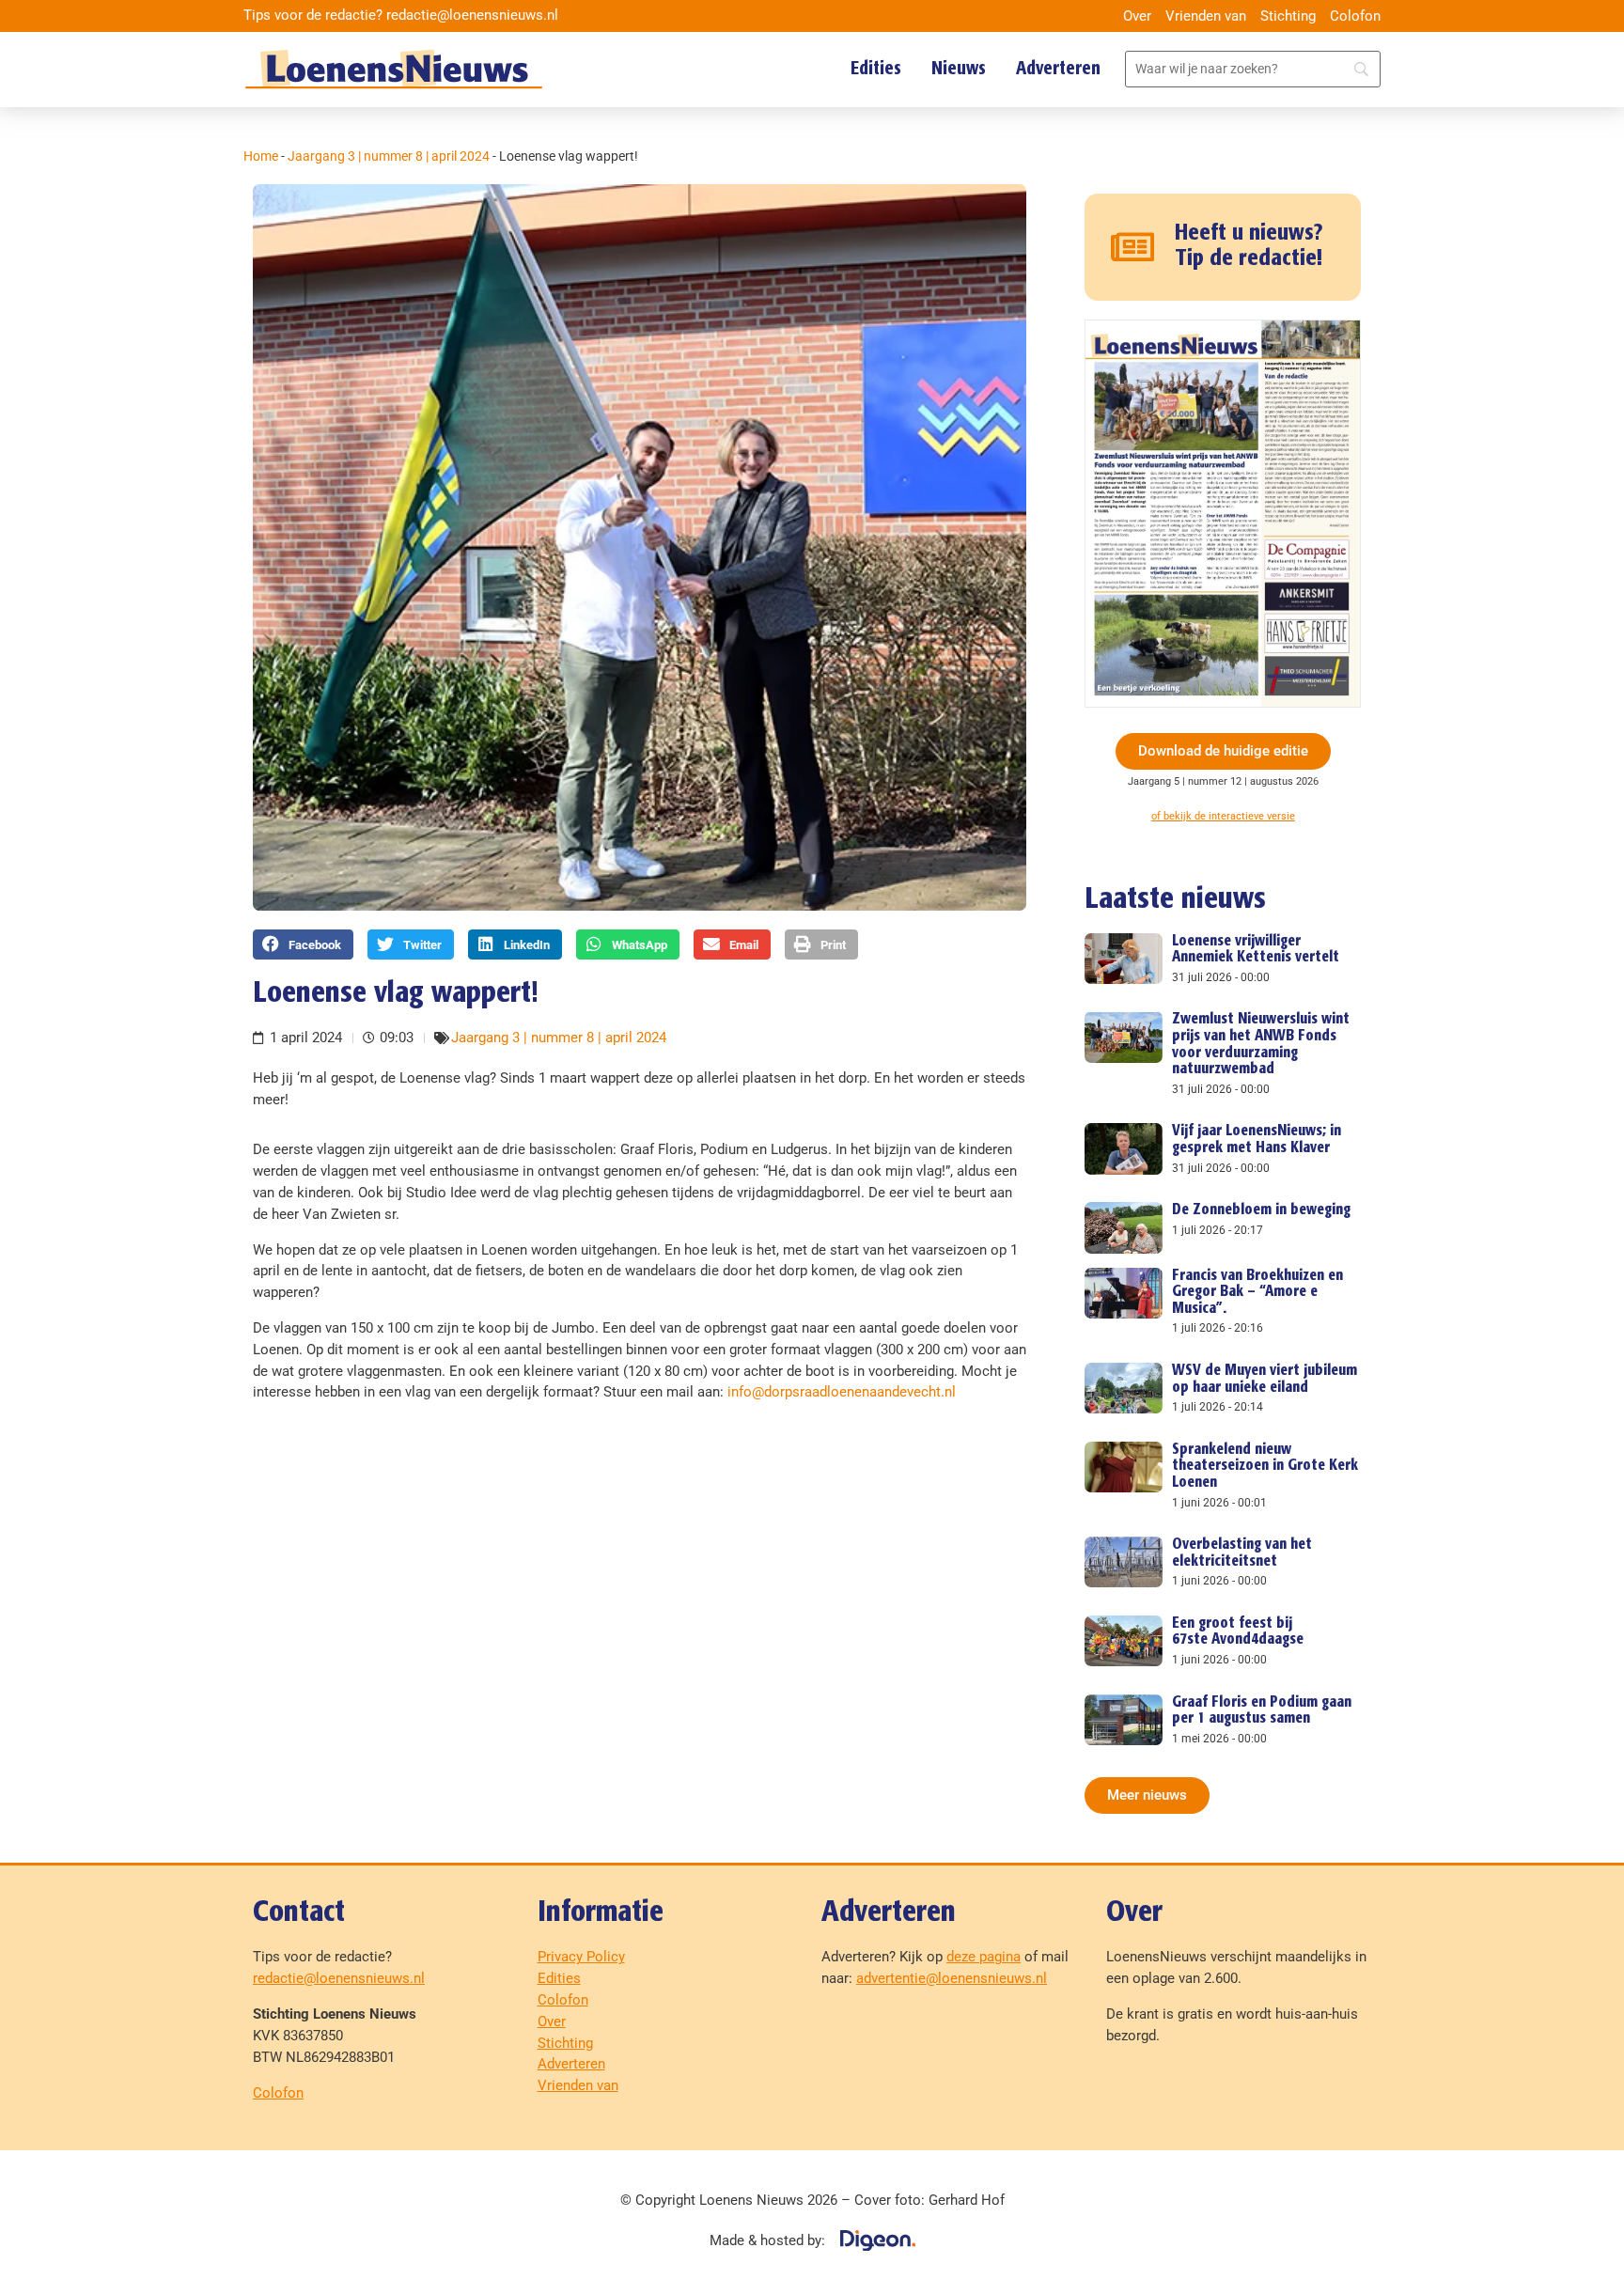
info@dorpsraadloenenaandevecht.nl (842, 1392)
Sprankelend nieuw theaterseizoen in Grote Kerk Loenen (1265, 1466)
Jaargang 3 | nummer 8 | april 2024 (389, 156)
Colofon (1355, 16)
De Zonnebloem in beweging (1261, 1210)
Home (261, 156)
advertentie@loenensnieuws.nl (952, 1978)
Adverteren (1058, 69)
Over (1137, 16)
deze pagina (984, 1957)
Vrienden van (1206, 16)
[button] (303, 944)
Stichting (1288, 16)
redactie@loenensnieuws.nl (339, 1978)
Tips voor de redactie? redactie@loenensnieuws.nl (401, 15)
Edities (876, 69)
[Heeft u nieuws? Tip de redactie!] (1133, 247)
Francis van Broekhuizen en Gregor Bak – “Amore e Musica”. (1257, 1292)
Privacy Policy (581, 1957)
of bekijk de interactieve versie (1223, 816)
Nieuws (959, 69)
